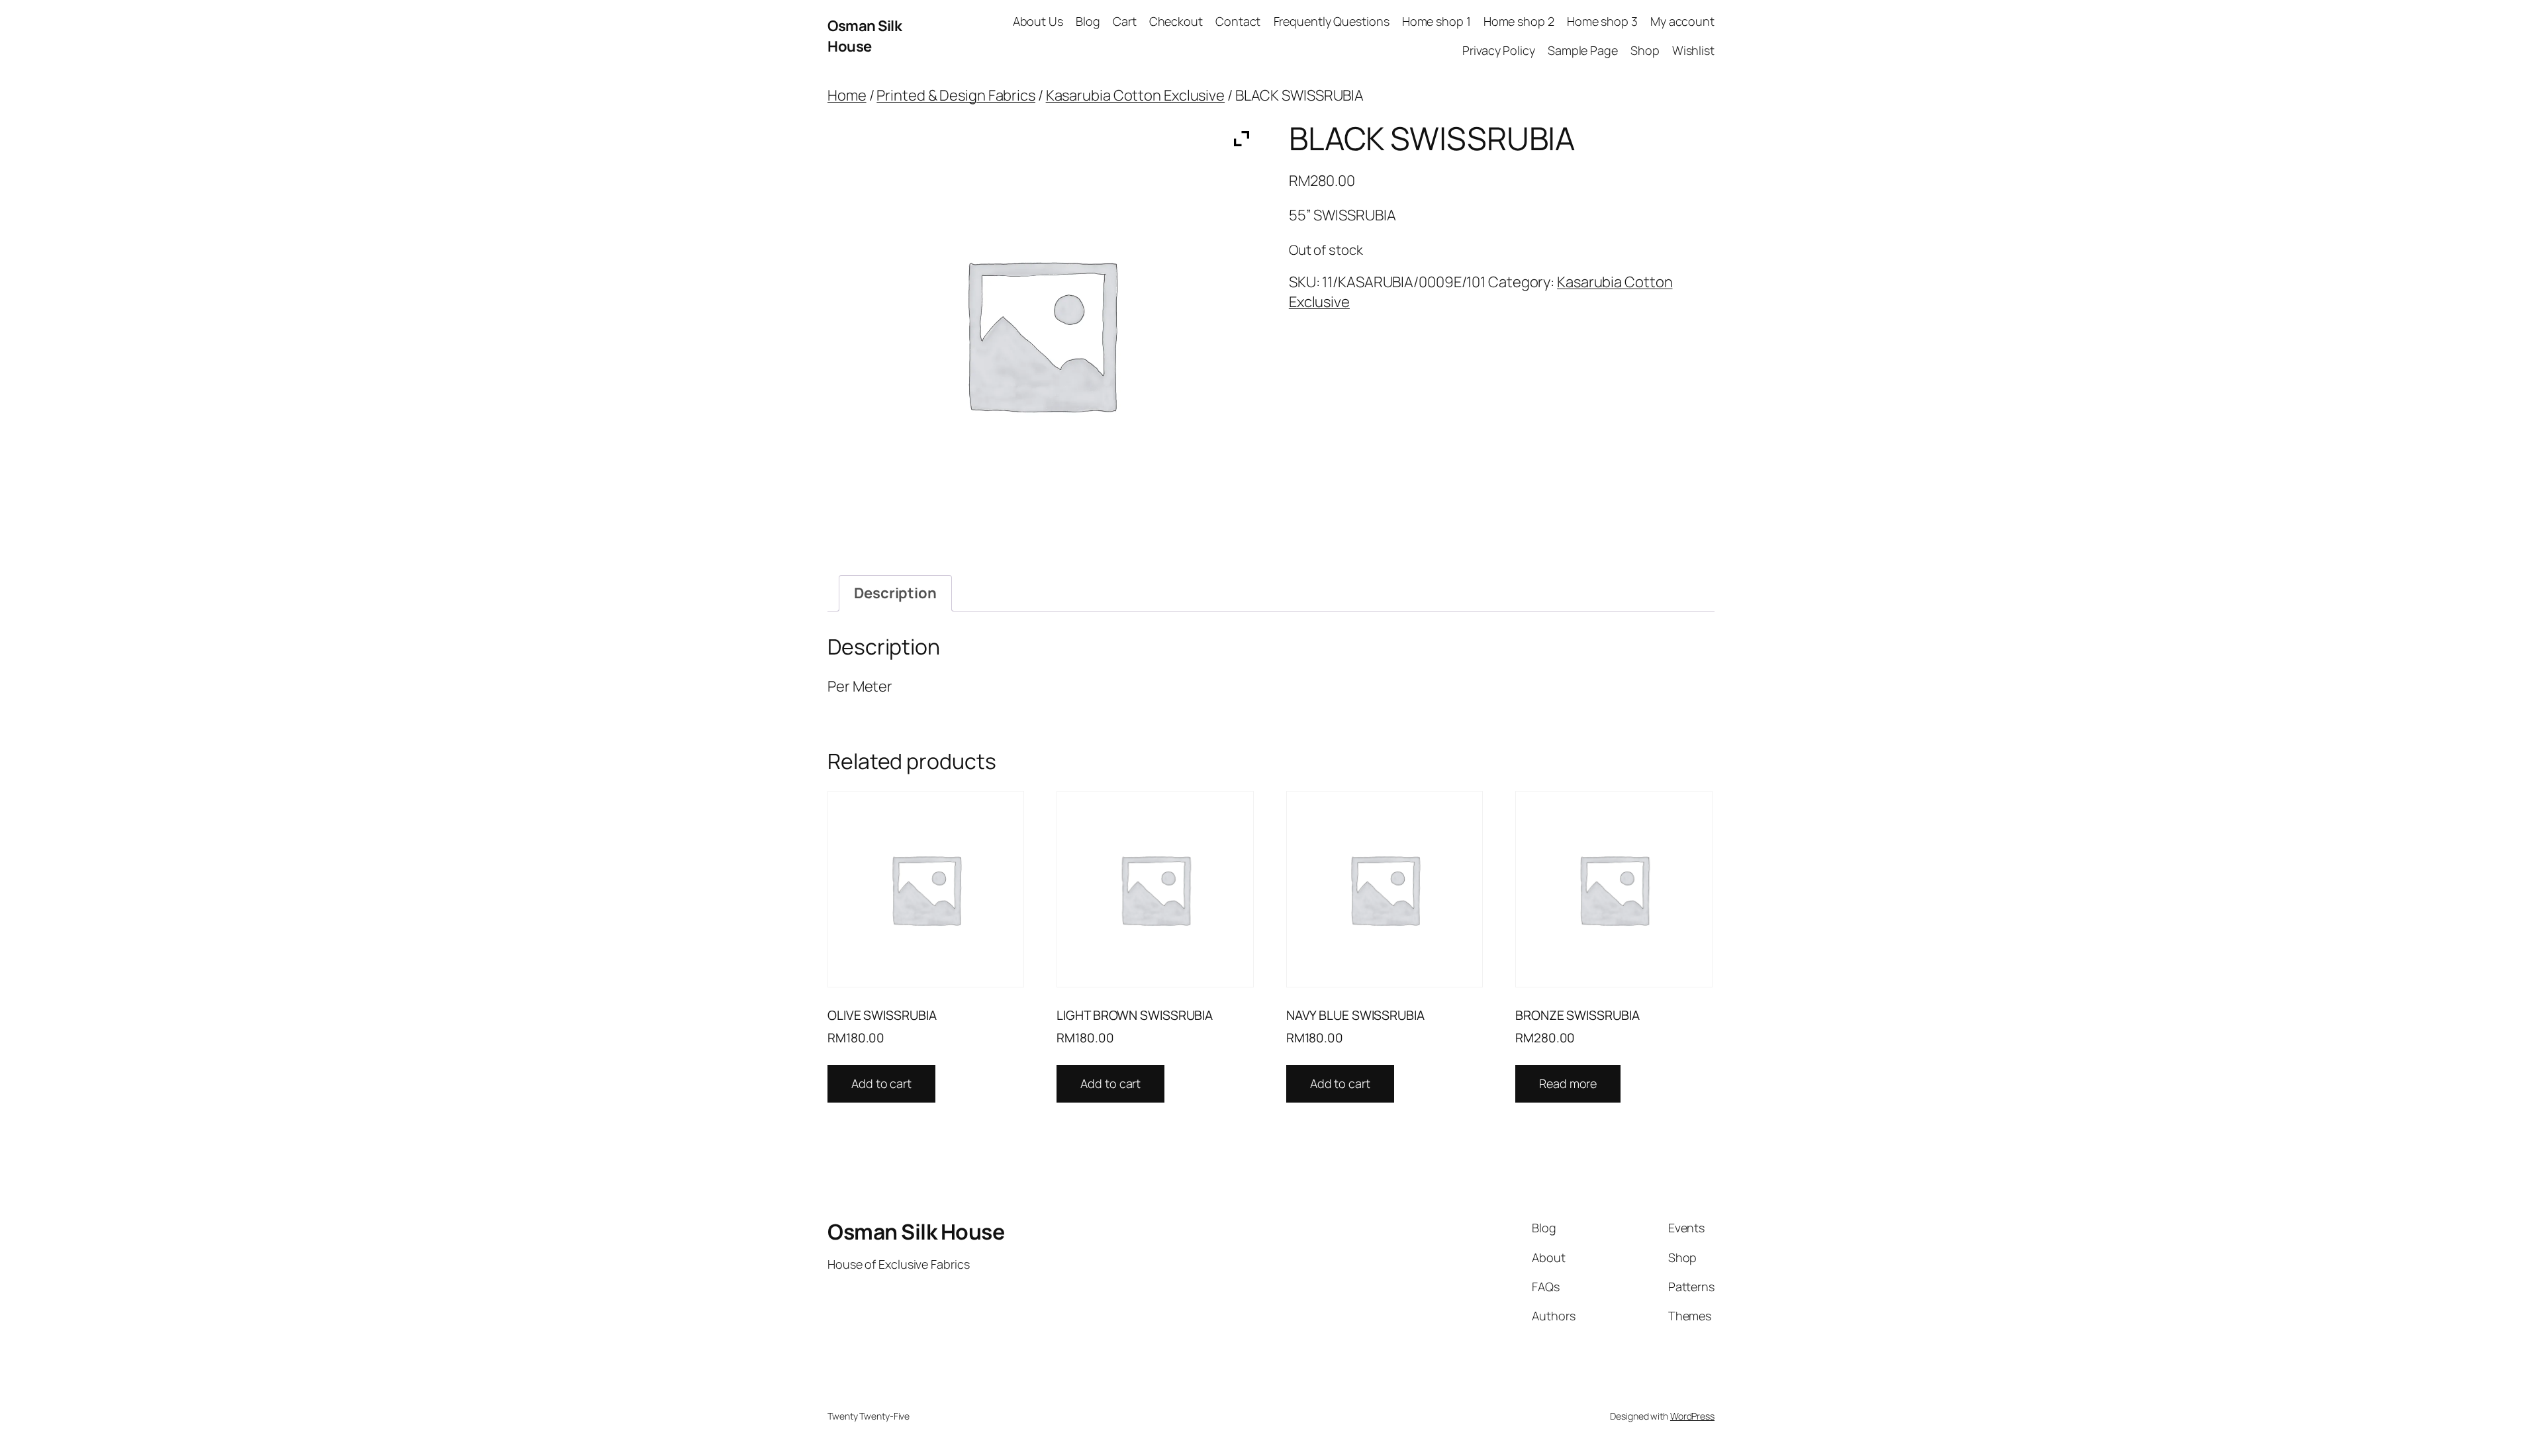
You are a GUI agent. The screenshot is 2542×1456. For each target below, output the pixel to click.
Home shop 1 (1436, 21)
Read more (1568, 1083)
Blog (1088, 21)
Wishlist (1693, 50)
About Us (1038, 21)
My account (1682, 21)
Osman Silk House (865, 36)
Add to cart (881, 1083)
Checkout (1176, 21)
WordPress (1692, 1416)
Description (895, 593)
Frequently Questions (1332, 21)
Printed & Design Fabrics (956, 95)
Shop (1645, 50)
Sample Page (1583, 50)
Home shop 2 (1519, 21)
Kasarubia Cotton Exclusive (1135, 95)
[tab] (895, 593)
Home (847, 95)
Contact (1238, 21)
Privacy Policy (1499, 50)
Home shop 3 (1602, 21)
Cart (1125, 21)
